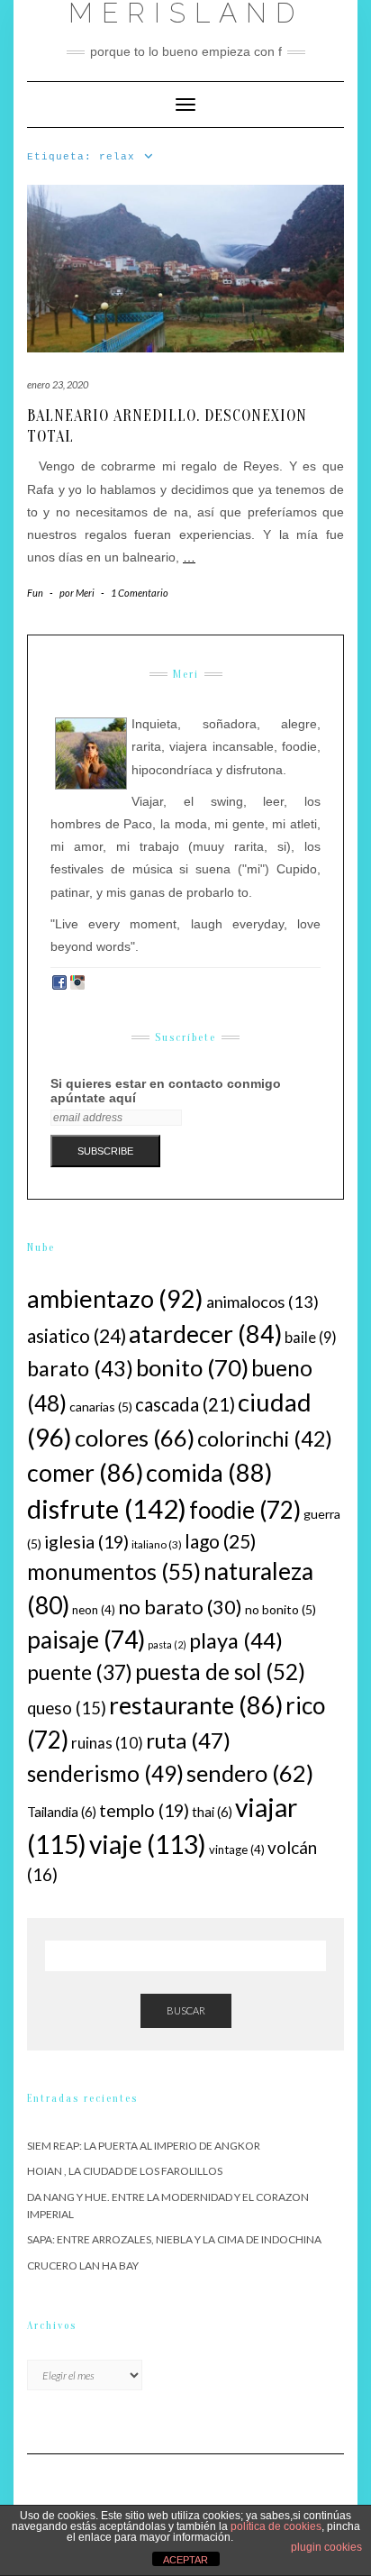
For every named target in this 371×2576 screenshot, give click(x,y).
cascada (185, 1404)
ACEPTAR (185, 2560)
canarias (101, 1407)
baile (311, 1338)
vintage (237, 1850)
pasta (167, 1644)
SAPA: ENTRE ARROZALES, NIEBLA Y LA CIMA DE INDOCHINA (174, 2239)
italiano (157, 1544)
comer (85, 1472)
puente (80, 1672)
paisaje (86, 1640)
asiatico (77, 1335)
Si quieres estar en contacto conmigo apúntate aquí (166, 1091)
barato (80, 1368)
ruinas (107, 1743)
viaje (148, 1844)
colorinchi (265, 1439)
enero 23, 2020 (58, 384)
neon (94, 1610)
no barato (180, 1607)
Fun (35, 593)
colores (135, 1438)
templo (144, 1810)
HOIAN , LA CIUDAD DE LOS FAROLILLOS (125, 2171)
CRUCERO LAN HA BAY (83, 2265)
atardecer (205, 1334)
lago (220, 1541)
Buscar (186, 2010)
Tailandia (62, 1812)
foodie (245, 1510)
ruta (188, 1740)
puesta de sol (220, 1672)
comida (209, 1472)
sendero (250, 1773)
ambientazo (115, 1298)
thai (212, 1812)
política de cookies (276, 2526)
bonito (192, 1367)
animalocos (262, 1302)
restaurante (196, 1705)
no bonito (281, 1609)
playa (236, 1640)
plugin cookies (326, 2547)
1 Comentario (140, 593)
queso (67, 1708)
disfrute (107, 1508)
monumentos (114, 1571)
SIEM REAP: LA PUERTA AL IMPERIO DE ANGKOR (144, 2146)
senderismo (105, 1773)
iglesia (86, 1541)
